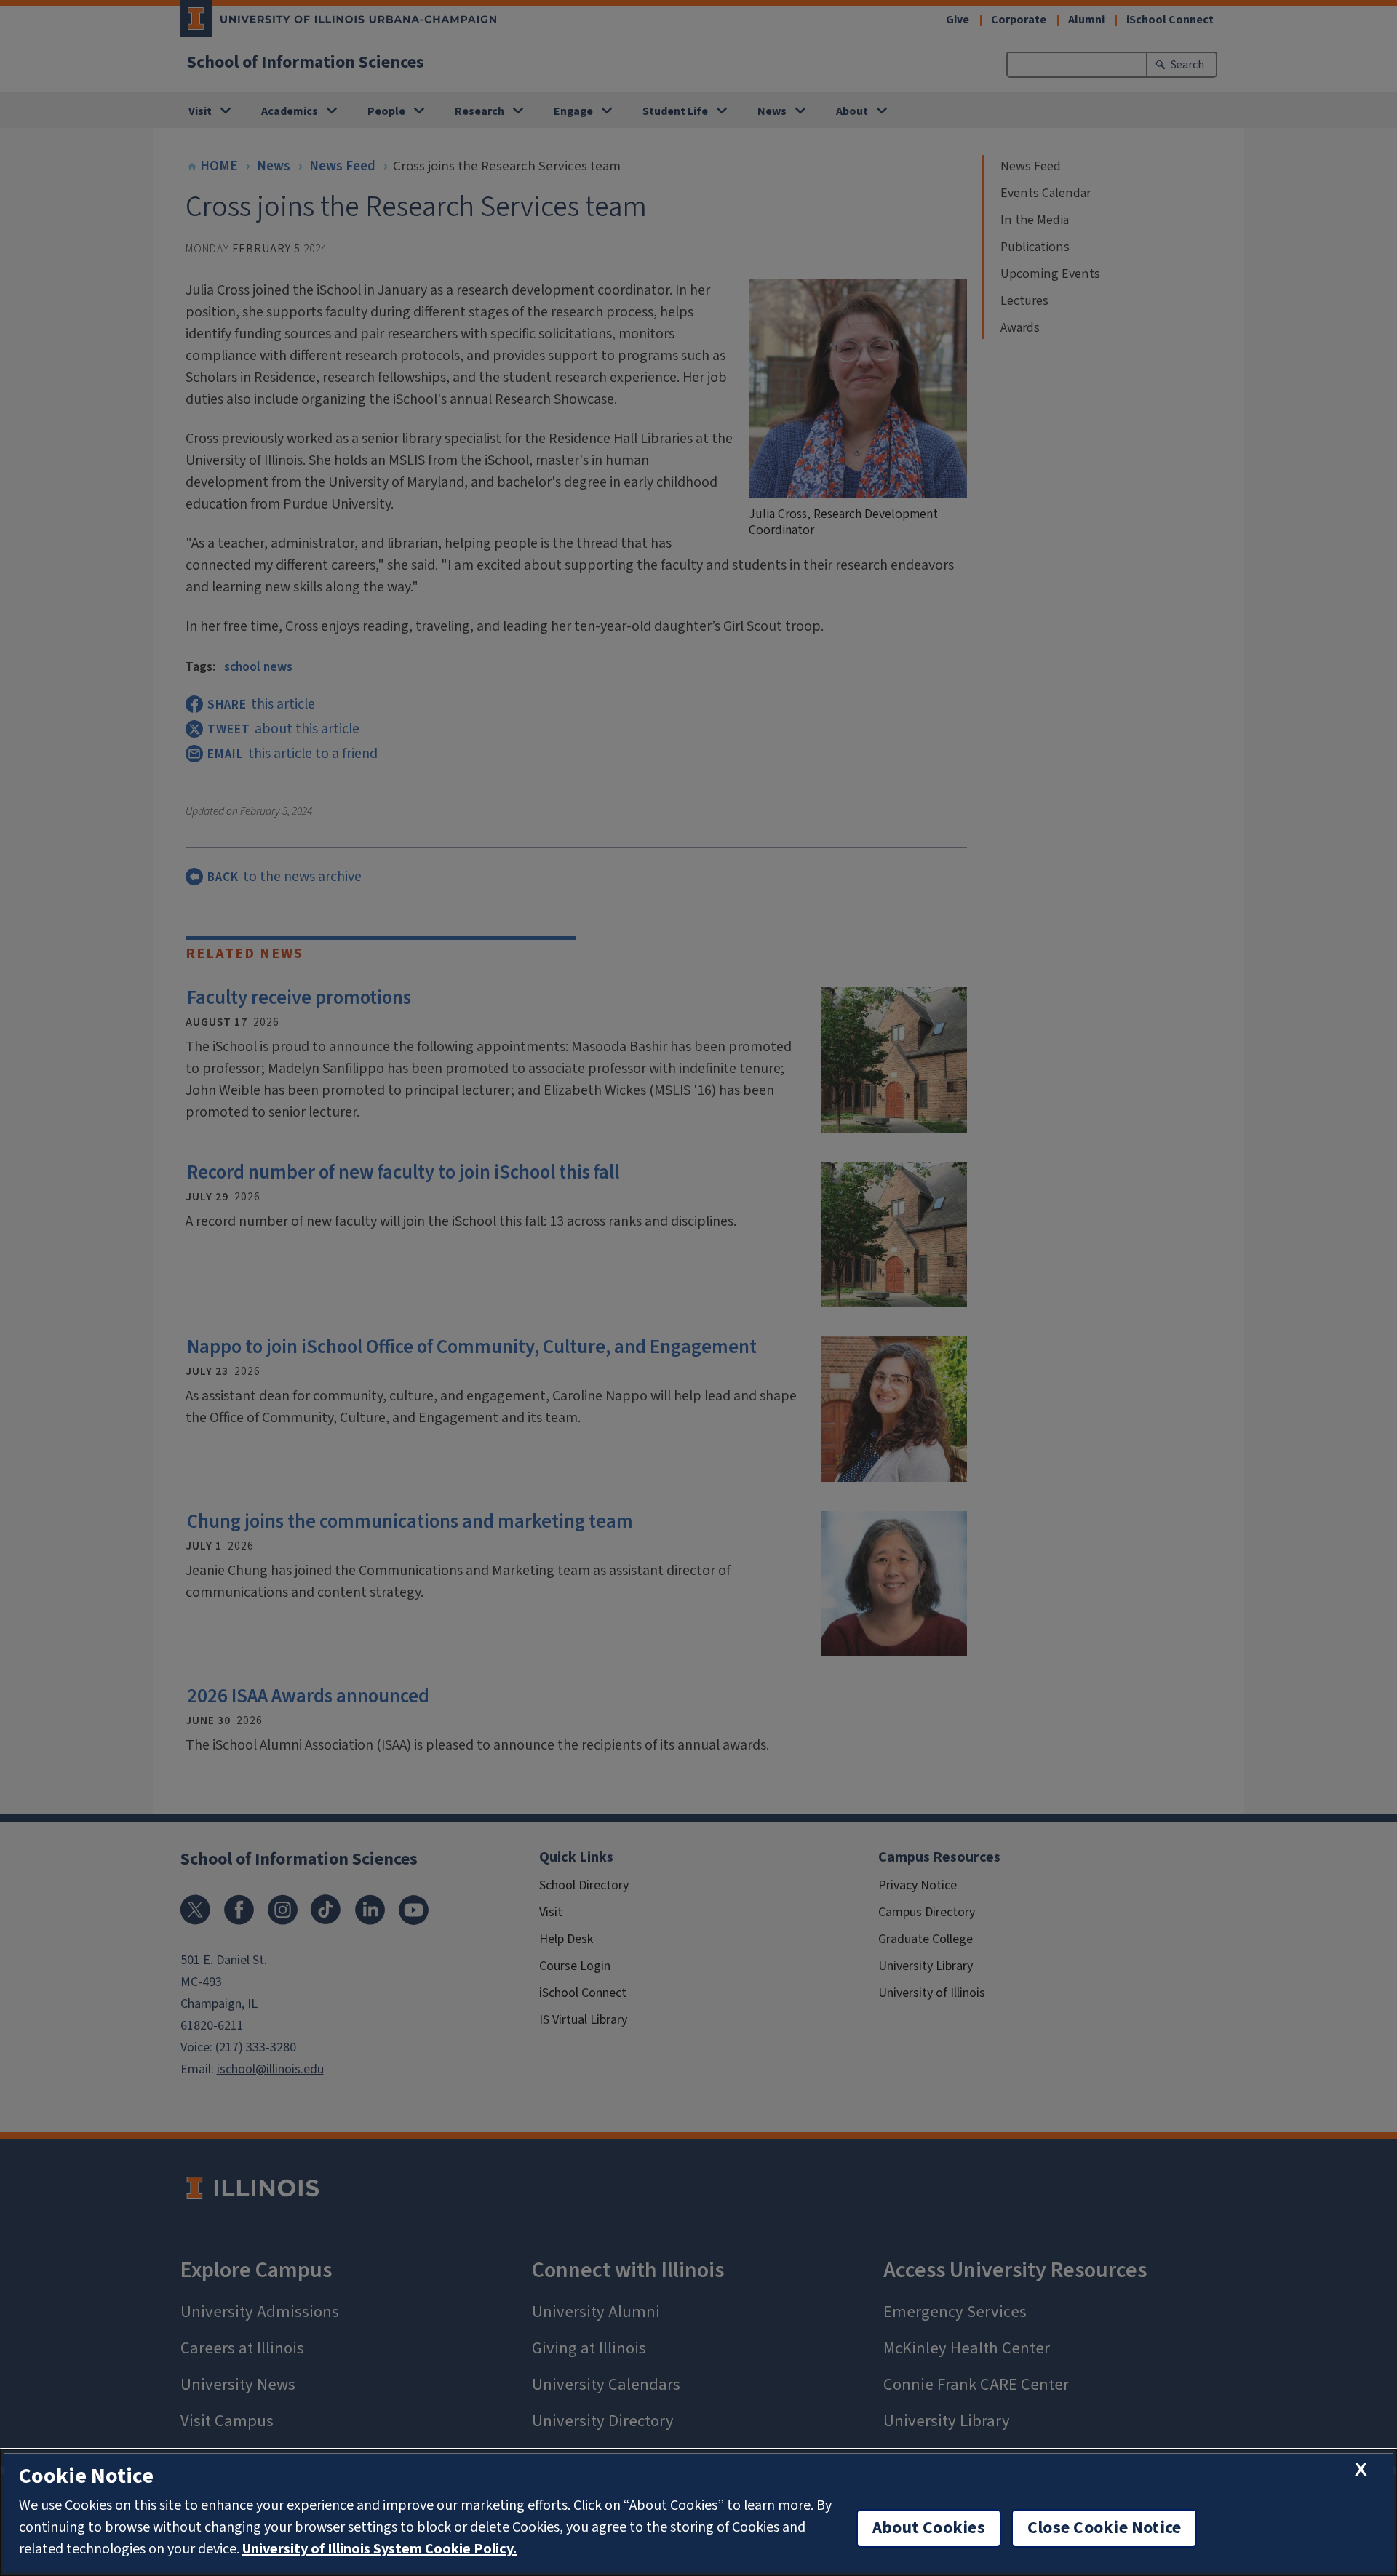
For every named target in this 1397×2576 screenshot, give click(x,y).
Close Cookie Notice (1105, 2528)
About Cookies (929, 2528)
